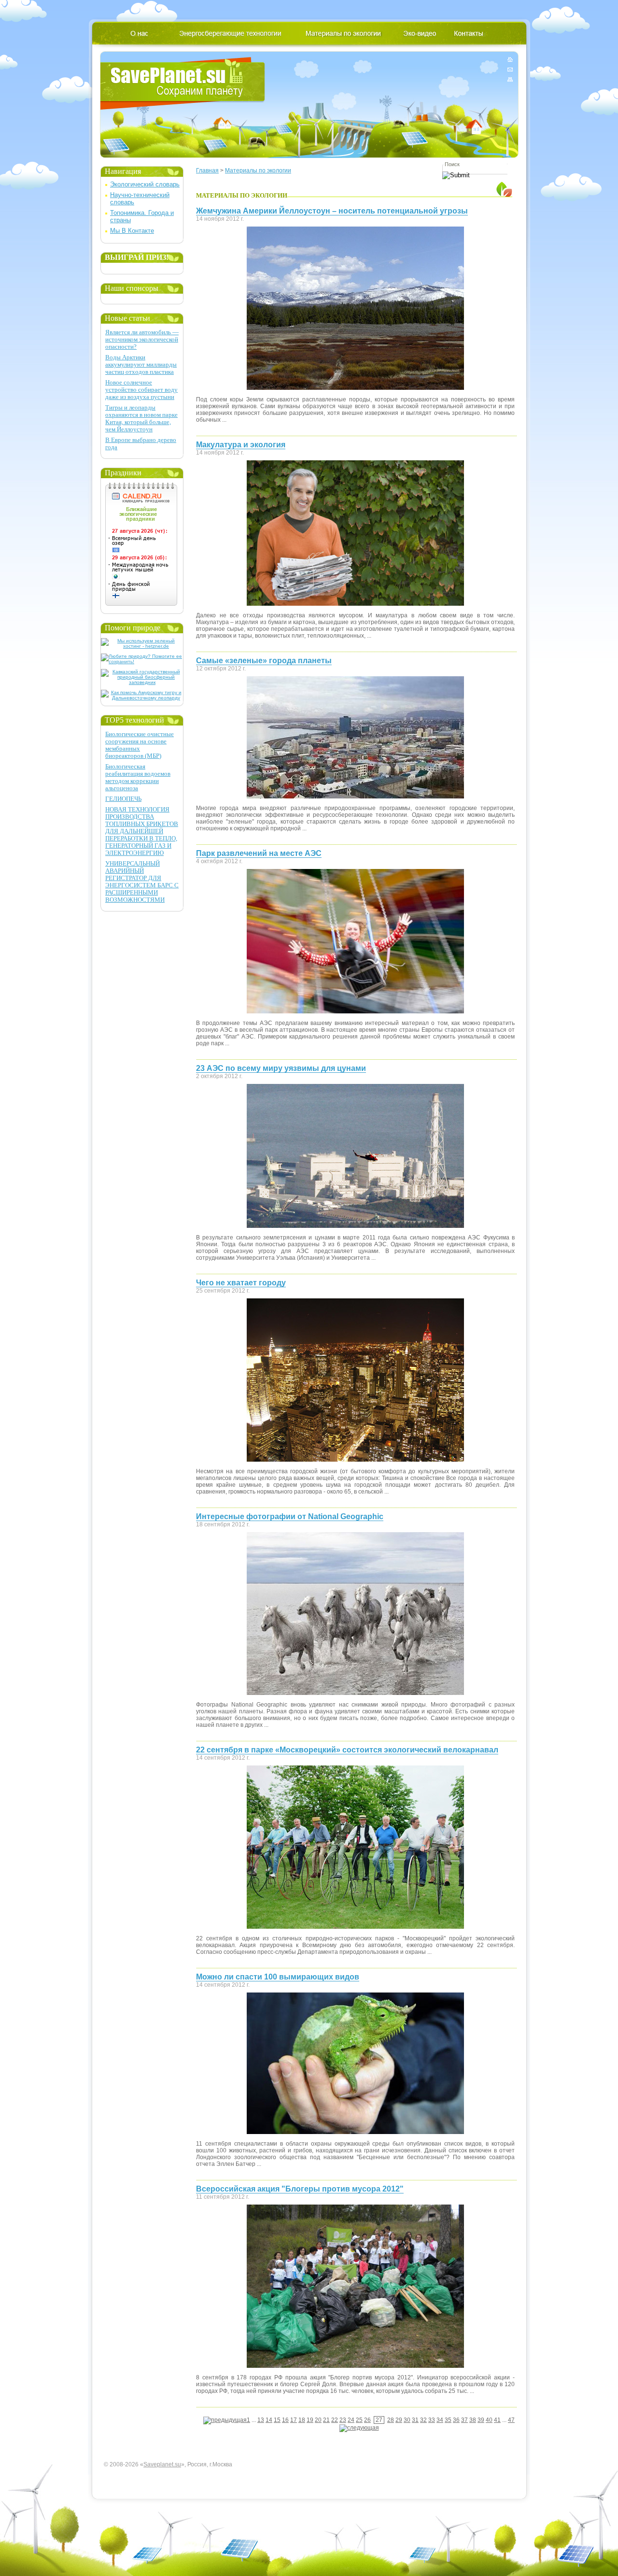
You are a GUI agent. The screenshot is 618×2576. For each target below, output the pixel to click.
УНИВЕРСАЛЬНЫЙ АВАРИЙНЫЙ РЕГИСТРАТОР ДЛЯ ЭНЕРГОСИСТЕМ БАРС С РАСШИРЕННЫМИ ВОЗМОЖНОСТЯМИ (142, 882)
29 (399, 2420)
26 (367, 2420)
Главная (207, 171)
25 (359, 2420)
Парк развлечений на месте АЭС (259, 853)
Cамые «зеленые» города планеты (264, 661)
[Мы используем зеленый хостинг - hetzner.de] (142, 646)
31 (415, 2420)
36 (456, 2420)
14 (269, 2420)
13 (261, 2420)
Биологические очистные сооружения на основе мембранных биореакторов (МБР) (140, 745)
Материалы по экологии (258, 171)
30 (407, 2420)
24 (351, 2420)
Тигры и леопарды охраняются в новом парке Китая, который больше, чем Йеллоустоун (141, 418)
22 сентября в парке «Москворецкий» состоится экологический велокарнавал (347, 1750)
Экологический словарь (145, 184)
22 (335, 2420)
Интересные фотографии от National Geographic (290, 1516)
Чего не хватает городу (241, 1283)
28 (391, 2420)
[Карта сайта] (510, 78)
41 (497, 2420)
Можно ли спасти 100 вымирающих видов (278, 1977)
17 (294, 2420)
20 (318, 2420)
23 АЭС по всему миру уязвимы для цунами (281, 1068)
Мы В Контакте (132, 231)
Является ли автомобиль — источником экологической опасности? (142, 339)
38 (473, 2420)
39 (481, 2420)
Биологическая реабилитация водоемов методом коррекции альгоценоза (138, 777)
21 (326, 2420)
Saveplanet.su (162, 2464)
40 (489, 2420)
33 (432, 2420)
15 (277, 2420)
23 (343, 2420)
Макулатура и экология (241, 445)
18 (302, 2420)
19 (310, 2420)
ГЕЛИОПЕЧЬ (123, 799)
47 (511, 2420)
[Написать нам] (510, 69)
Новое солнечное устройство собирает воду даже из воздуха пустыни (141, 390)
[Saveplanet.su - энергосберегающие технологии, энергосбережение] (183, 83)
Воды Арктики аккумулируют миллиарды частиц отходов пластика (141, 364)
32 (423, 2420)
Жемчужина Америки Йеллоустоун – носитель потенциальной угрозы (332, 211)
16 (285, 2420)
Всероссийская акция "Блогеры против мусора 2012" (300, 2189)
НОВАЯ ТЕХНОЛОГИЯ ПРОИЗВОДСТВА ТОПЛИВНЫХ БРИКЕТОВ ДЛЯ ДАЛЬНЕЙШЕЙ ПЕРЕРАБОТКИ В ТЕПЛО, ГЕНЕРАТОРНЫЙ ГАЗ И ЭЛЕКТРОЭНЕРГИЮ (142, 831)
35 (448, 2420)
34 (440, 2420)
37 (464, 2420)
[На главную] (510, 61)
